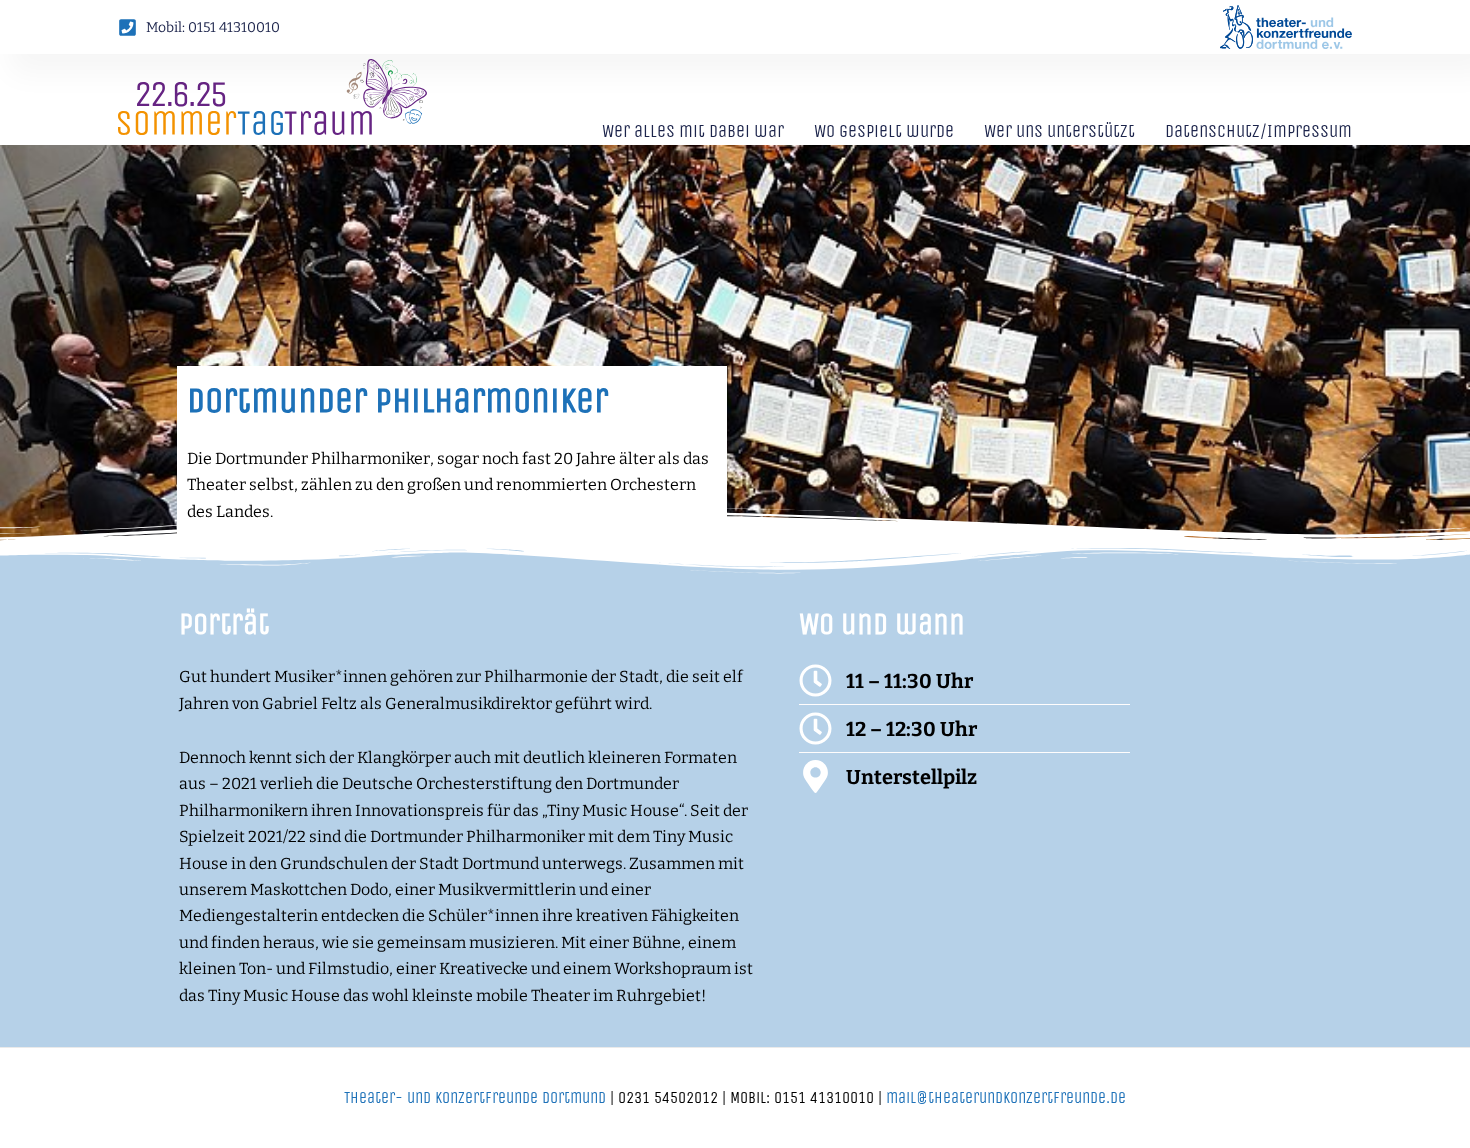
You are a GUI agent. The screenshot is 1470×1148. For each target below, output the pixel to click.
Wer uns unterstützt (1059, 131)
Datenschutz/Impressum (1258, 131)
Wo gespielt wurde (884, 131)
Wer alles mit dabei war (693, 131)
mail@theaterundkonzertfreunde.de (1006, 1097)
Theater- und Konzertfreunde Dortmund (475, 1097)
